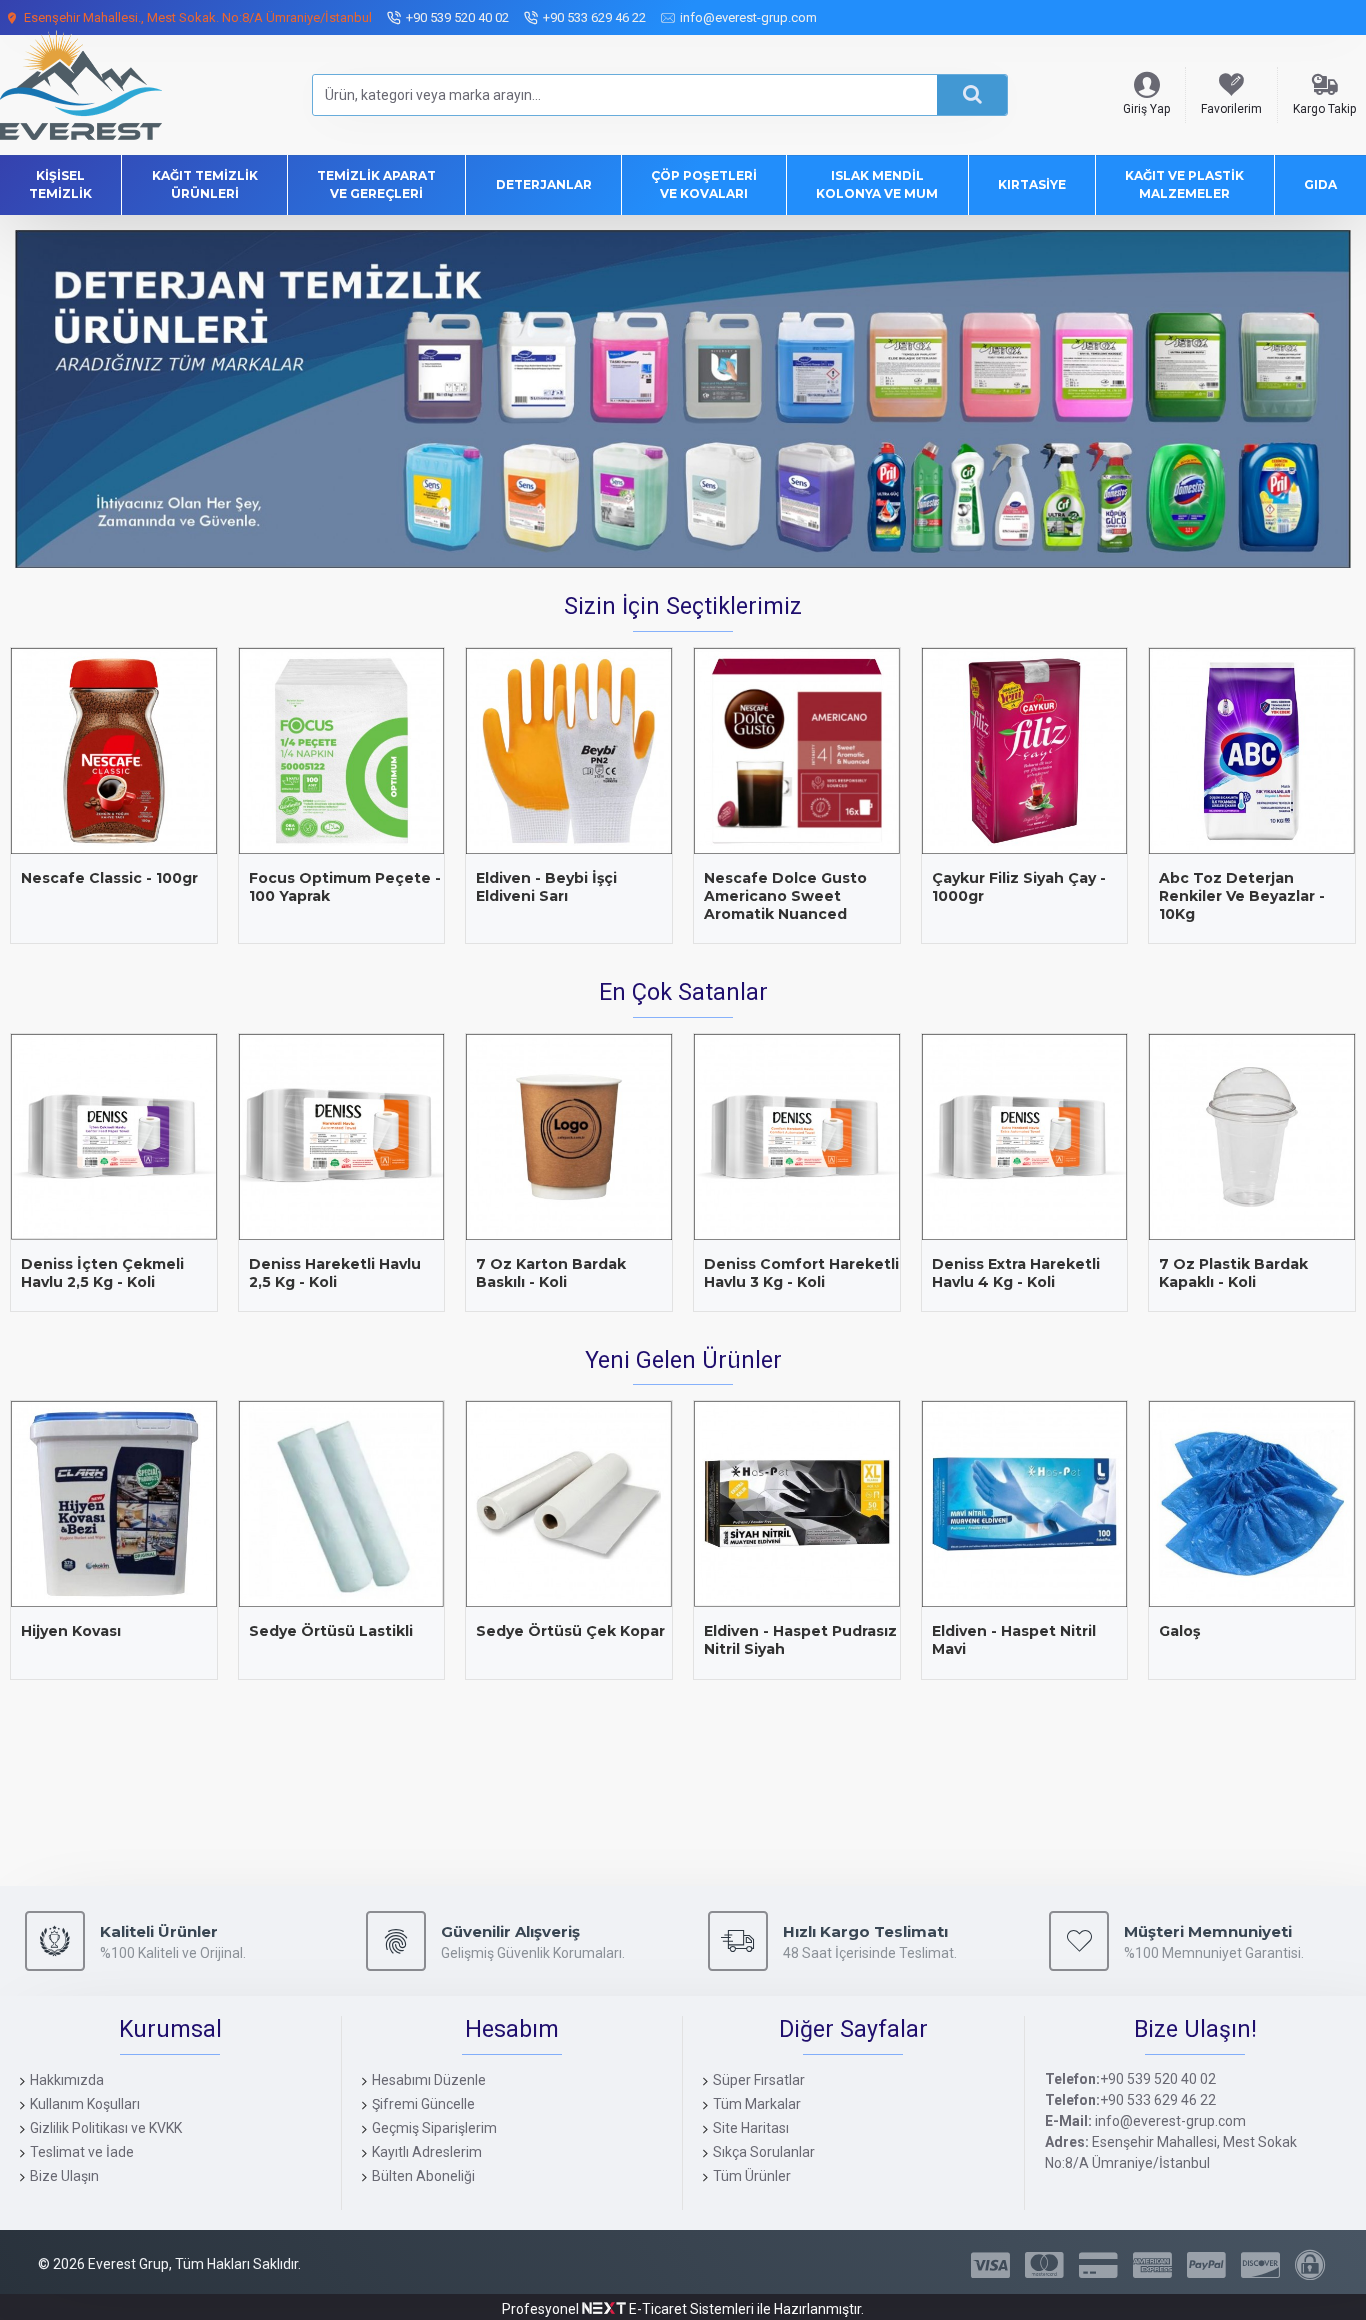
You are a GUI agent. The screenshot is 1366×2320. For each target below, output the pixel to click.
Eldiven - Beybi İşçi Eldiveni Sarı (546, 887)
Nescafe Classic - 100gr (109, 878)
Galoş (1179, 1631)
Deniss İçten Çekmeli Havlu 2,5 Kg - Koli (102, 1273)
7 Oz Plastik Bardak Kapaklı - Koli (1233, 1273)
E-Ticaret (656, 2309)
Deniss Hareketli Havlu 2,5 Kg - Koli (335, 1273)
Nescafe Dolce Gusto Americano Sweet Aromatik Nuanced (785, 896)
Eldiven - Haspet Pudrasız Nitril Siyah (800, 1640)
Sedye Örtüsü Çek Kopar (570, 1631)
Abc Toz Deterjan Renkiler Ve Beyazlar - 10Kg (1242, 896)
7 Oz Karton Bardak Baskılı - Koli (551, 1273)
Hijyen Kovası (71, 1631)
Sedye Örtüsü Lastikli (331, 1631)
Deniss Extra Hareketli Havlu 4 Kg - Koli (1016, 1273)
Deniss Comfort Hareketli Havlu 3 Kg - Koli (801, 1273)
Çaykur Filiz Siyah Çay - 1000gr (1019, 887)
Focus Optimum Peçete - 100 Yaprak (345, 887)
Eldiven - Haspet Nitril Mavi (1014, 1640)
